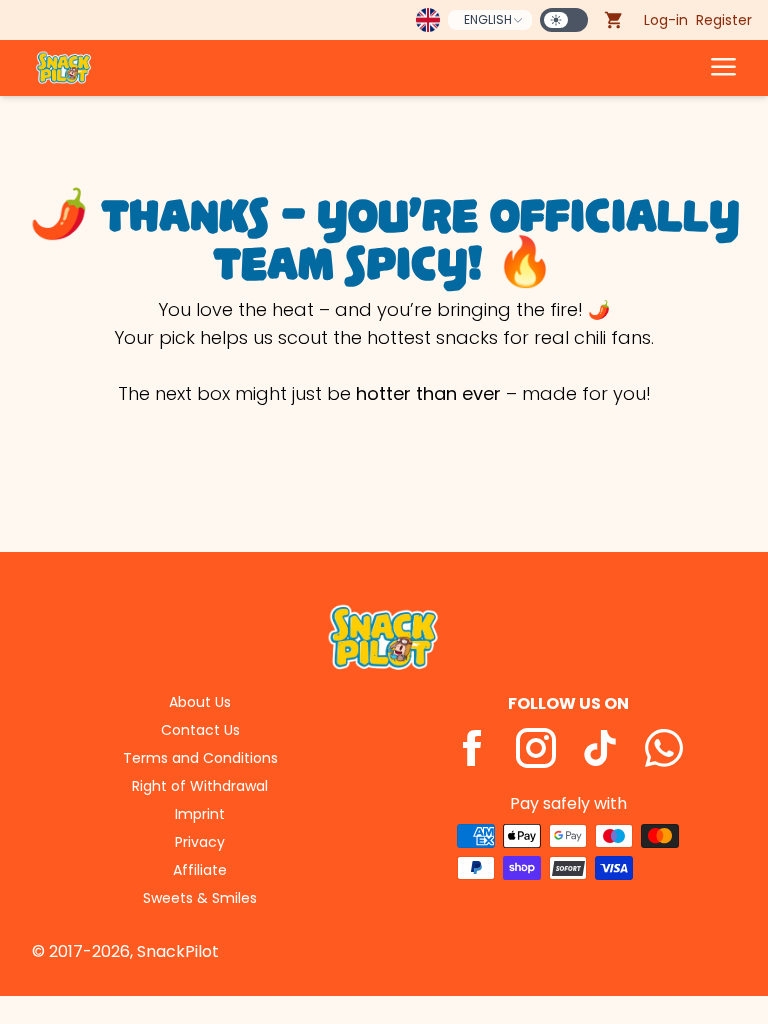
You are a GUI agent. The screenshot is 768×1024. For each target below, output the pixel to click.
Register (724, 20)
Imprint (200, 814)
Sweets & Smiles (200, 898)
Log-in (666, 20)
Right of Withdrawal (200, 786)
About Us (200, 702)
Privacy (200, 842)
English (488, 19)
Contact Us (200, 730)
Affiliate (200, 870)
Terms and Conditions (200, 758)
